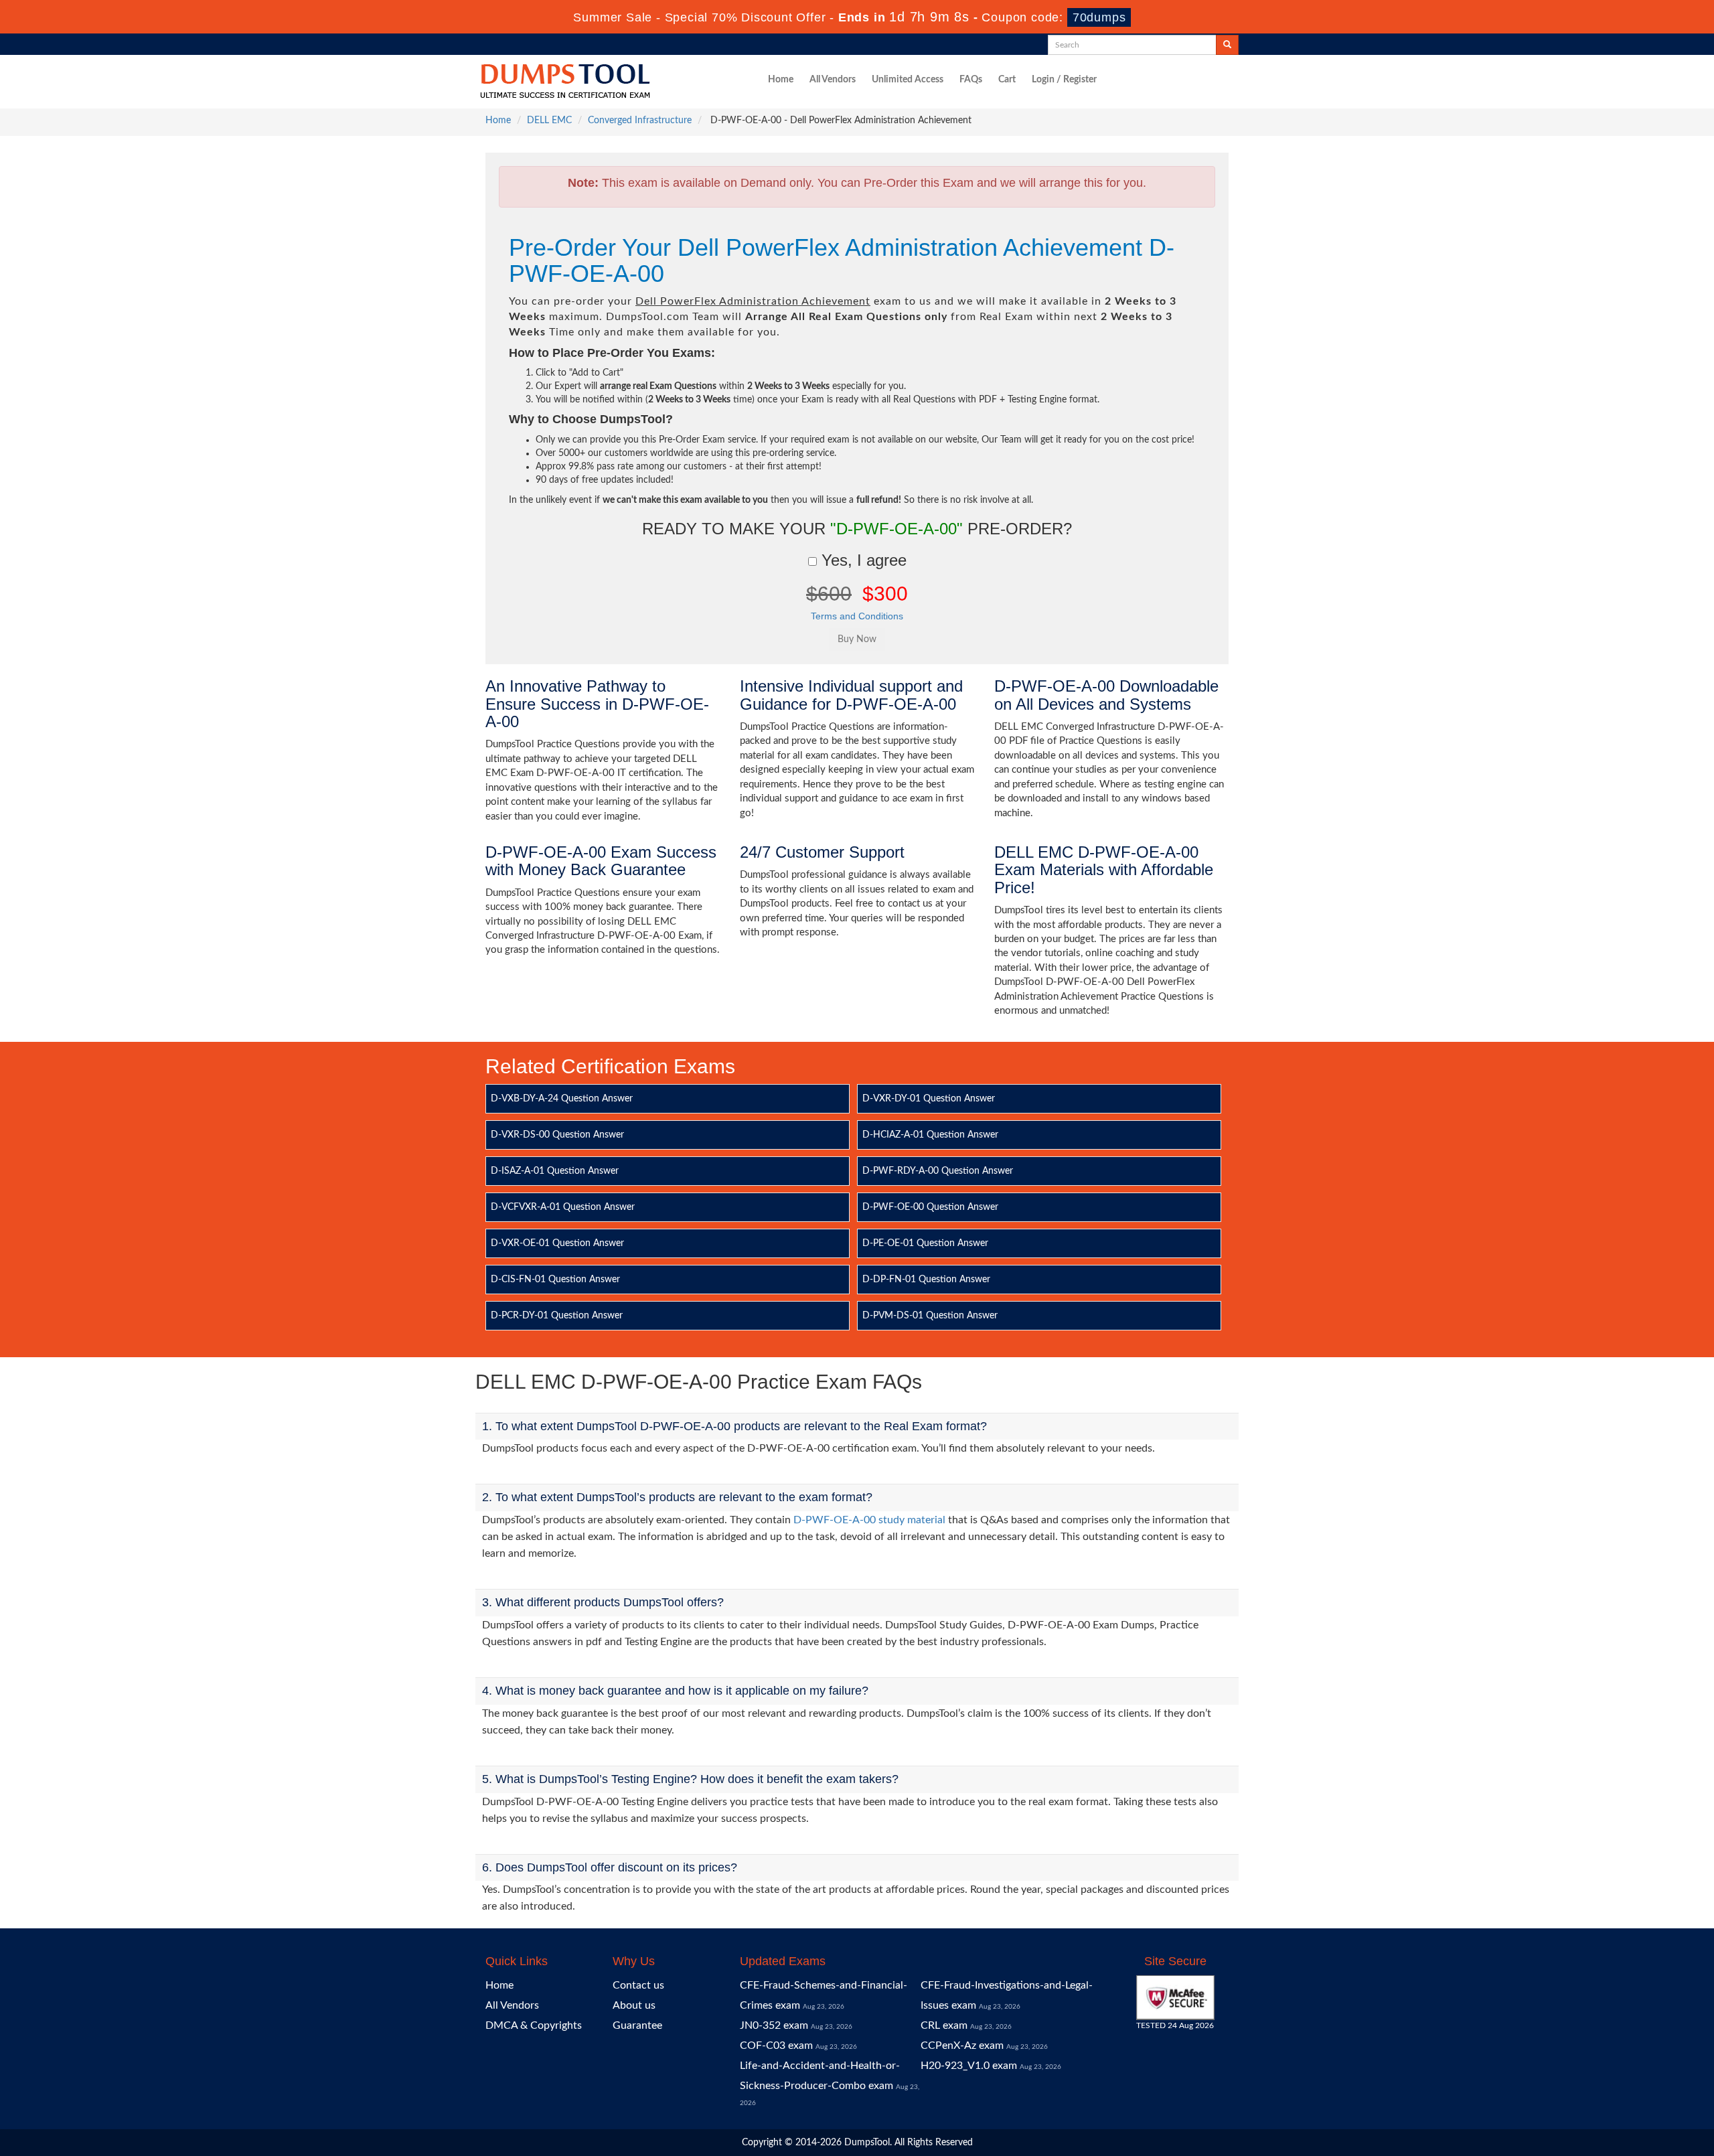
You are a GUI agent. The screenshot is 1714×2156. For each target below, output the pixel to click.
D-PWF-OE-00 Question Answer (930, 1207)
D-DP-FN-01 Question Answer (926, 1280)
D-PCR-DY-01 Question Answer (557, 1316)
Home (781, 80)
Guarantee (637, 2025)
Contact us (638, 1985)
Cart (1007, 80)
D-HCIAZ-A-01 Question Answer (930, 1135)
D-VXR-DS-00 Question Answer (557, 1135)
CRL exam (944, 2025)
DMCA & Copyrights (534, 2025)
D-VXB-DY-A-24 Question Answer (562, 1099)
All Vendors (833, 80)
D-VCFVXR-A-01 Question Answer (563, 1207)
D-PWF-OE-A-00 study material (869, 1520)
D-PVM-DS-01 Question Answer (930, 1316)
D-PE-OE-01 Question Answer (925, 1243)
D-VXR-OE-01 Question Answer (557, 1243)
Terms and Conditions (857, 616)
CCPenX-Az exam (962, 2046)
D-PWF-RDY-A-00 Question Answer (938, 1171)
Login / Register (1064, 80)
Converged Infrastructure (640, 121)
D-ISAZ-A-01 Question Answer (555, 1171)
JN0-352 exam (774, 2025)
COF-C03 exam (776, 2046)
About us (634, 2005)
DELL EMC (549, 121)
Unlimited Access (908, 80)
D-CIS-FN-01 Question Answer (555, 1280)
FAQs (971, 80)
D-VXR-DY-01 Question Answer (929, 1099)
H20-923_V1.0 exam (969, 2066)
